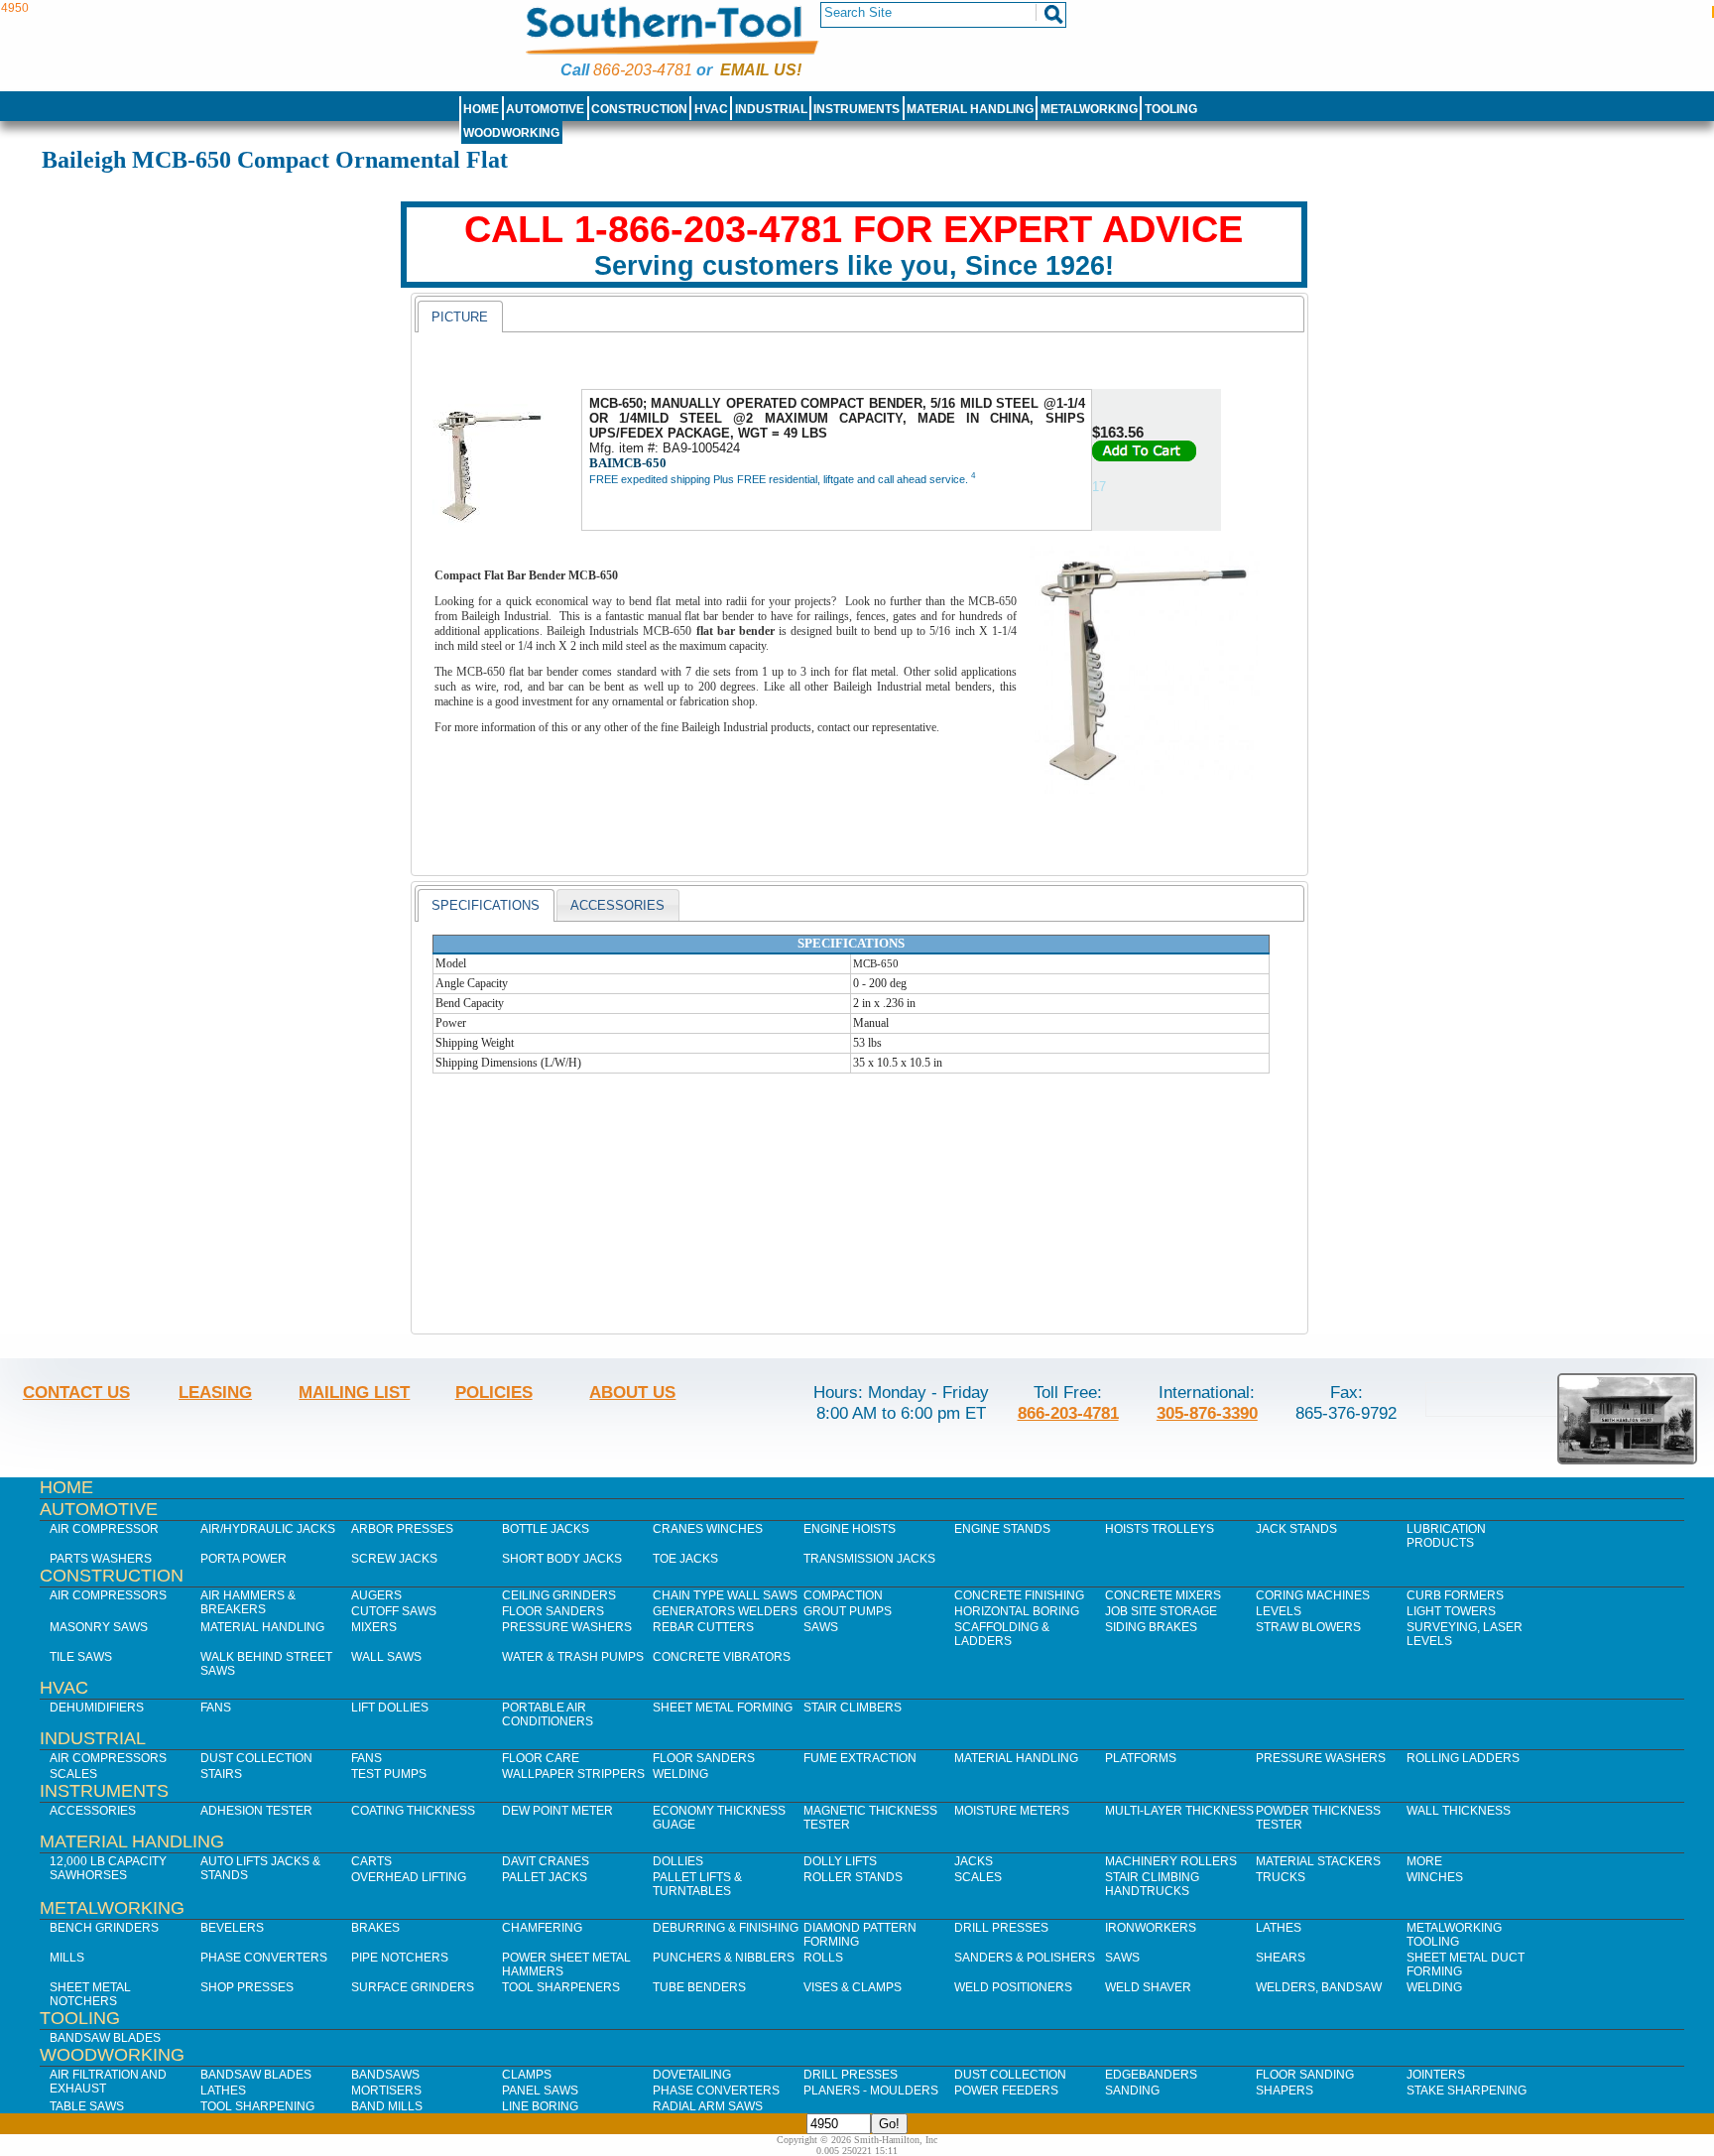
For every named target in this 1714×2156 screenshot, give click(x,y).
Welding (680, 1774)
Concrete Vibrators (722, 1657)
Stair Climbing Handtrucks (1152, 1884)
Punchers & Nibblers (724, 1958)
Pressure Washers (567, 1627)
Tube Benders (699, 1987)
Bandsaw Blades (105, 2038)
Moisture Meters (1012, 1811)
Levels (1279, 1611)
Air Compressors (108, 1595)
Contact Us (76, 1392)
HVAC (711, 109)
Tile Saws (81, 1657)
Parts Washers (101, 1559)
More (1424, 1861)
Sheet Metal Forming (723, 1708)
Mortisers (386, 2091)
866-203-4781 (643, 70)
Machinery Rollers (1171, 1861)
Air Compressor (104, 1529)
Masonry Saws (99, 1627)
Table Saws (87, 2106)
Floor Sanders (553, 1611)
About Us (632, 1392)
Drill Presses (1001, 1928)
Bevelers (232, 1928)
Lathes (1279, 1928)
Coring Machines (1313, 1595)
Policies (494, 1392)
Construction (639, 109)
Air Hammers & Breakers (248, 1602)
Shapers (1285, 2091)
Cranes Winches (708, 1529)
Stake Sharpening (1467, 2091)
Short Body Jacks (562, 1559)
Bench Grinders (104, 1928)
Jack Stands (1296, 1529)
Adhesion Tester (256, 1811)
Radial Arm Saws (708, 2106)
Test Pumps (389, 1774)
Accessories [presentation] (617, 905)
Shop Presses (247, 1987)
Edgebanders (1151, 2075)
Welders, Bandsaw (1319, 1987)
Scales (73, 1774)
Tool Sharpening (257, 2106)
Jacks (974, 1861)
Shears (1281, 1958)
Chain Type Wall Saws (725, 1595)
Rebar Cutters (703, 1627)
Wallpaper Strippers (573, 1774)
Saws (821, 1627)
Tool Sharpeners (561, 1987)
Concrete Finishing (1019, 1595)
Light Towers (1451, 1611)
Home (481, 109)
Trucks (1281, 1877)
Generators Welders (725, 1611)
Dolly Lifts (840, 1861)
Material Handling (970, 109)
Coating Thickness (413, 1811)
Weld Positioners (1013, 1987)
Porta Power (244, 1559)
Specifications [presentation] (486, 905)
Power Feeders (1006, 2091)
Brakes (375, 1928)
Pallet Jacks (545, 1877)
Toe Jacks (685, 1559)
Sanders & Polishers (1025, 1958)
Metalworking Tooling (1454, 1935)
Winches (1435, 1877)
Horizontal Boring (1017, 1611)
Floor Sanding (1305, 2075)
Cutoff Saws (394, 1611)
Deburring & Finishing (726, 1928)
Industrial (771, 109)
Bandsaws (385, 2075)
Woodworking (511, 133)
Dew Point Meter (557, 1811)
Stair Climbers (853, 1708)
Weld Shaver (1148, 1987)
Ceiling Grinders (559, 1595)
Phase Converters (264, 1958)
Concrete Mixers (1163, 1595)
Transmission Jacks (869, 1559)
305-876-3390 (1207, 1413)
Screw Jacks (394, 1559)
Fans (216, 1708)
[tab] (460, 317)
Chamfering (542, 1928)
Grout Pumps (848, 1611)
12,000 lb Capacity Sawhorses (108, 1868)
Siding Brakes (1151, 1627)
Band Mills (387, 2106)
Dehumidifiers (97, 1708)
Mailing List (354, 1392)
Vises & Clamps (853, 1987)
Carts (371, 1861)
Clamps (527, 2075)
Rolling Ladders (1463, 1758)
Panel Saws (540, 2091)
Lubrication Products (1446, 1536)
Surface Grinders (413, 1987)
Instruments (857, 109)
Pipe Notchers (400, 1958)
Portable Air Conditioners (548, 1714)
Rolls (823, 1958)
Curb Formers (1455, 1595)
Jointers (1436, 2075)
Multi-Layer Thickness (1179, 1811)
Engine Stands (1002, 1529)
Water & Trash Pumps (573, 1657)
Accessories (93, 1811)
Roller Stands (853, 1877)
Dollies (678, 1861)
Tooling (1171, 109)
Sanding (1132, 2091)
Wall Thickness (1459, 1811)
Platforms (1141, 1758)
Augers (376, 1595)
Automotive (545, 109)
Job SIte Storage (1161, 1611)
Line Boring (540, 2106)
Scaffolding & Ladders (1002, 1634)
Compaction (843, 1595)
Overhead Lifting (409, 1877)
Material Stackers (1318, 1861)
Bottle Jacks (546, 1529)
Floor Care (541, 1758)
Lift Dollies (390, 1708)
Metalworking (1089, 109)
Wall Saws (386, 1657)
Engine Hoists (850, 1529)
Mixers (374, 1627)
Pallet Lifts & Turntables (697, 1884)
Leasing (215, 1392)
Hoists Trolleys (1160, 1529)
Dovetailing (692, 2075)
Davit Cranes (546, 1861)
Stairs (221, 1774)
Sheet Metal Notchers (90, 1994)
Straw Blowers (1308, 1627)
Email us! (761, 70)
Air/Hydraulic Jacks (268, 1529)
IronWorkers (1151, 1928)
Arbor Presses (402, 1529)
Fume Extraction (860, 1758)
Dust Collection (256, 1758)
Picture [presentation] (460, 317)
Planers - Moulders (871, 2091)
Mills (67, 1958)
